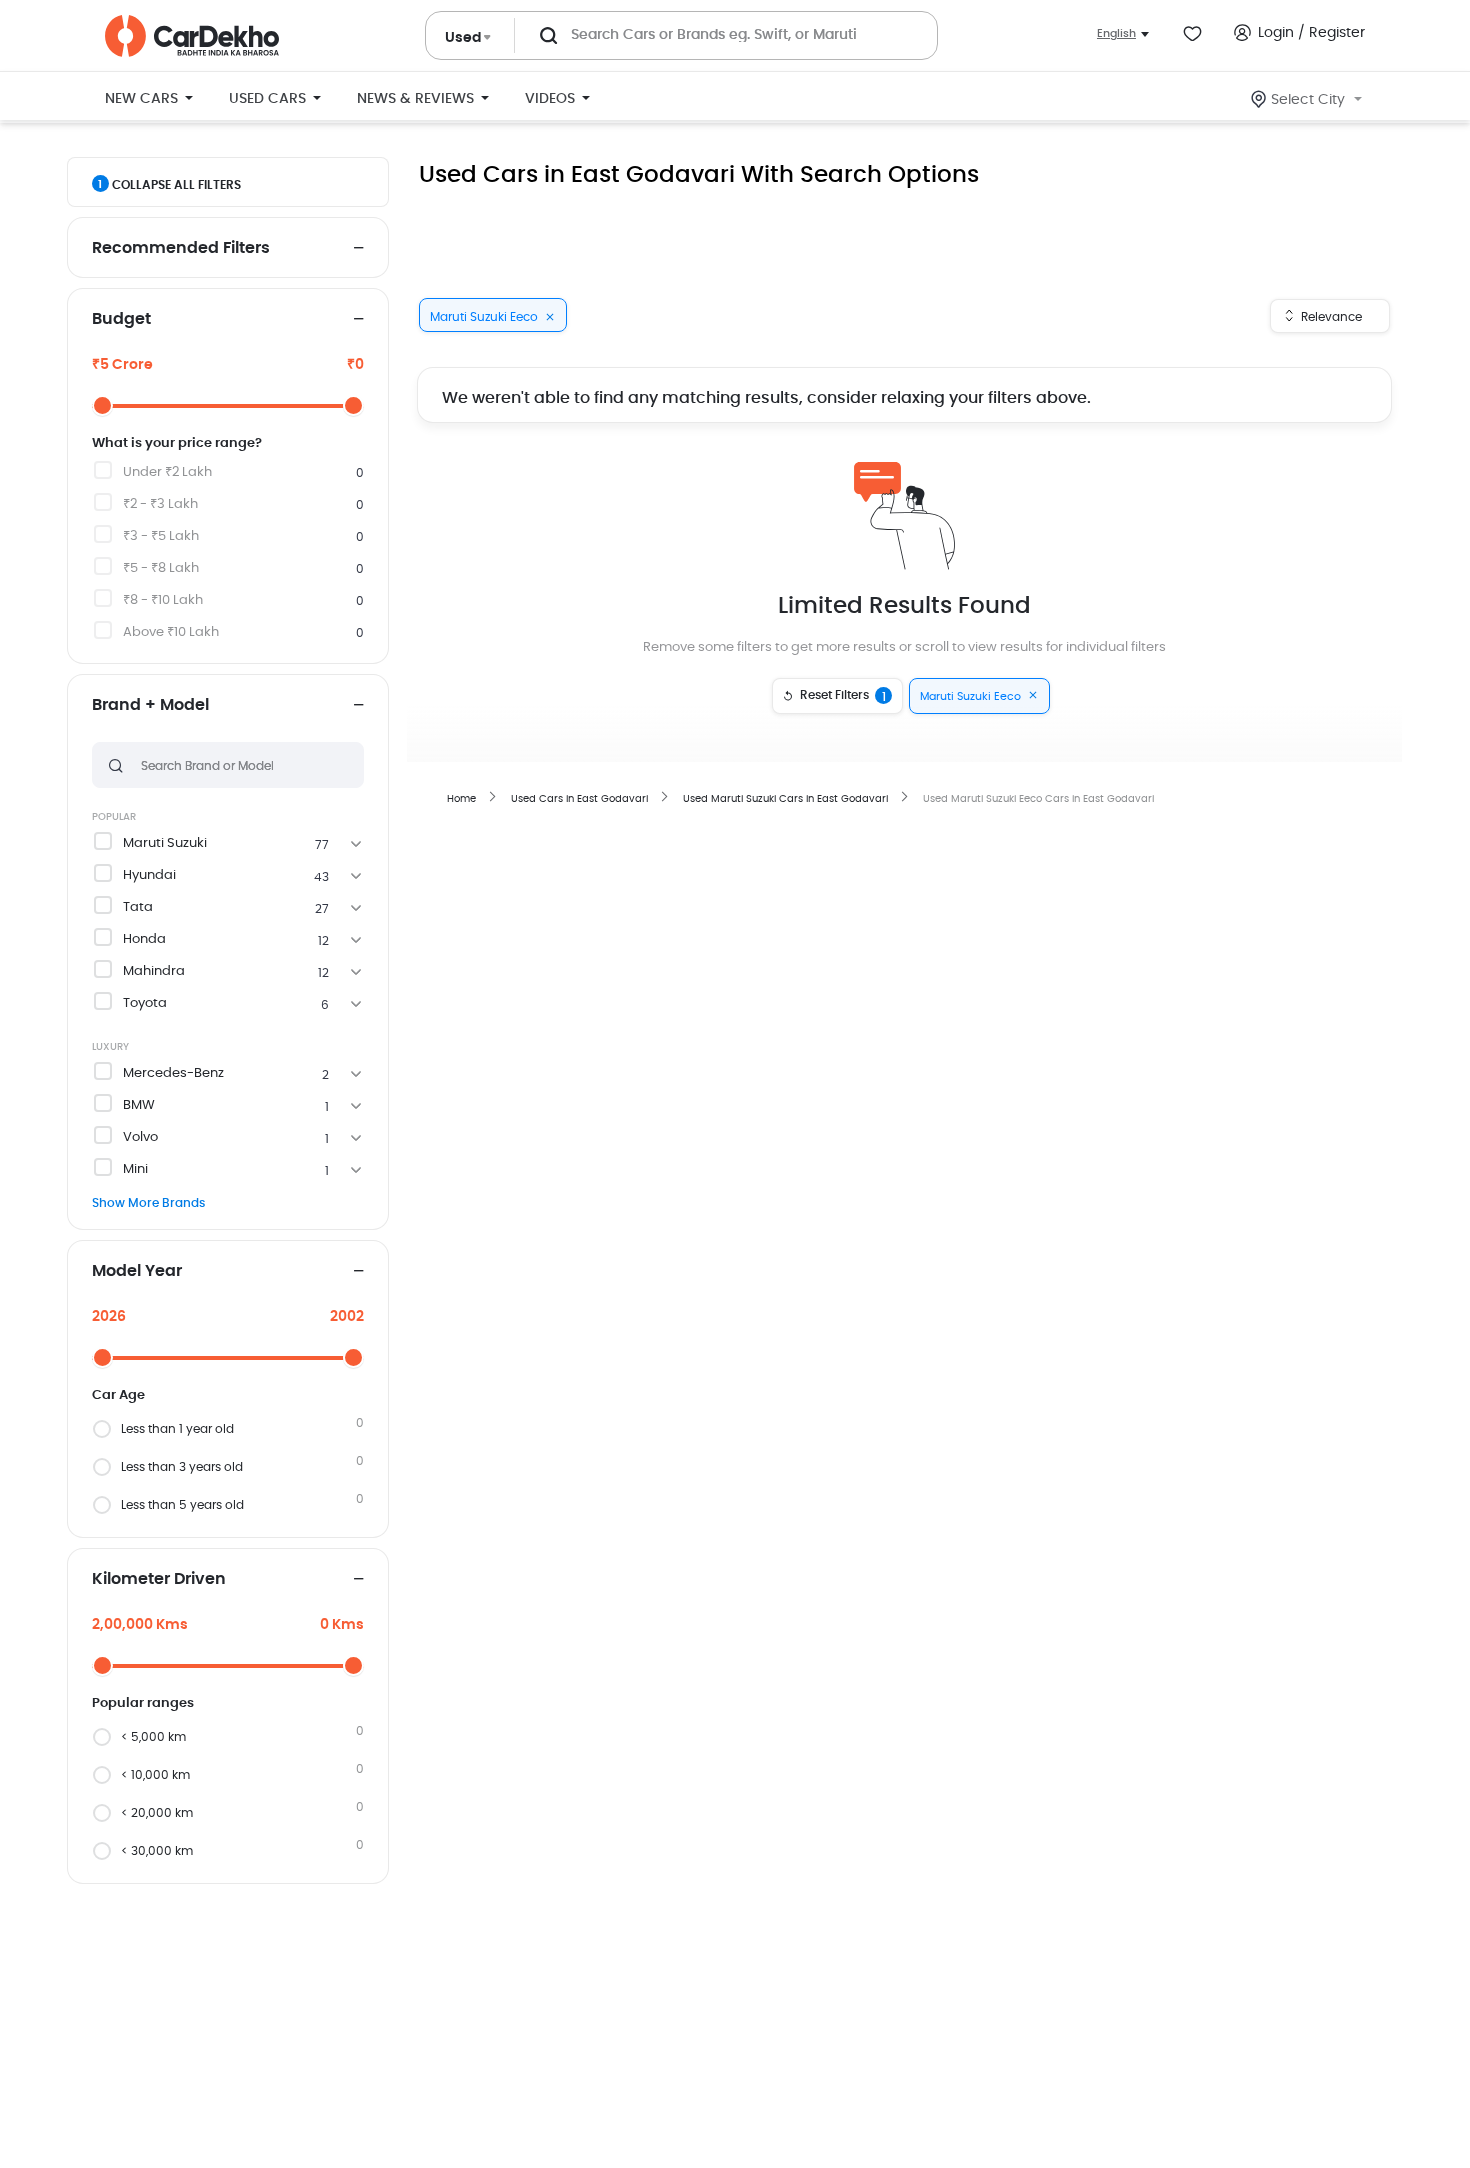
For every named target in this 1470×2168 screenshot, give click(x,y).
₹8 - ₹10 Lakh (163, 600)
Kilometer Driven (159, 1579)
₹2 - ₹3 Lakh (160, 504)
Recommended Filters (181, 248)
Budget (121, 319)
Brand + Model (150, 705)
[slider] (102, 405)
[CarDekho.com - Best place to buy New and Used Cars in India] (192, 36)
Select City (1308, 100)
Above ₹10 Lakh (171, 632)
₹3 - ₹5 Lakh (161, 536)
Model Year (137, 1271)
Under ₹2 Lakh (167, 472)
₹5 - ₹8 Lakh (161, 568)
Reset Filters (843, 696)
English (1116, 33)
